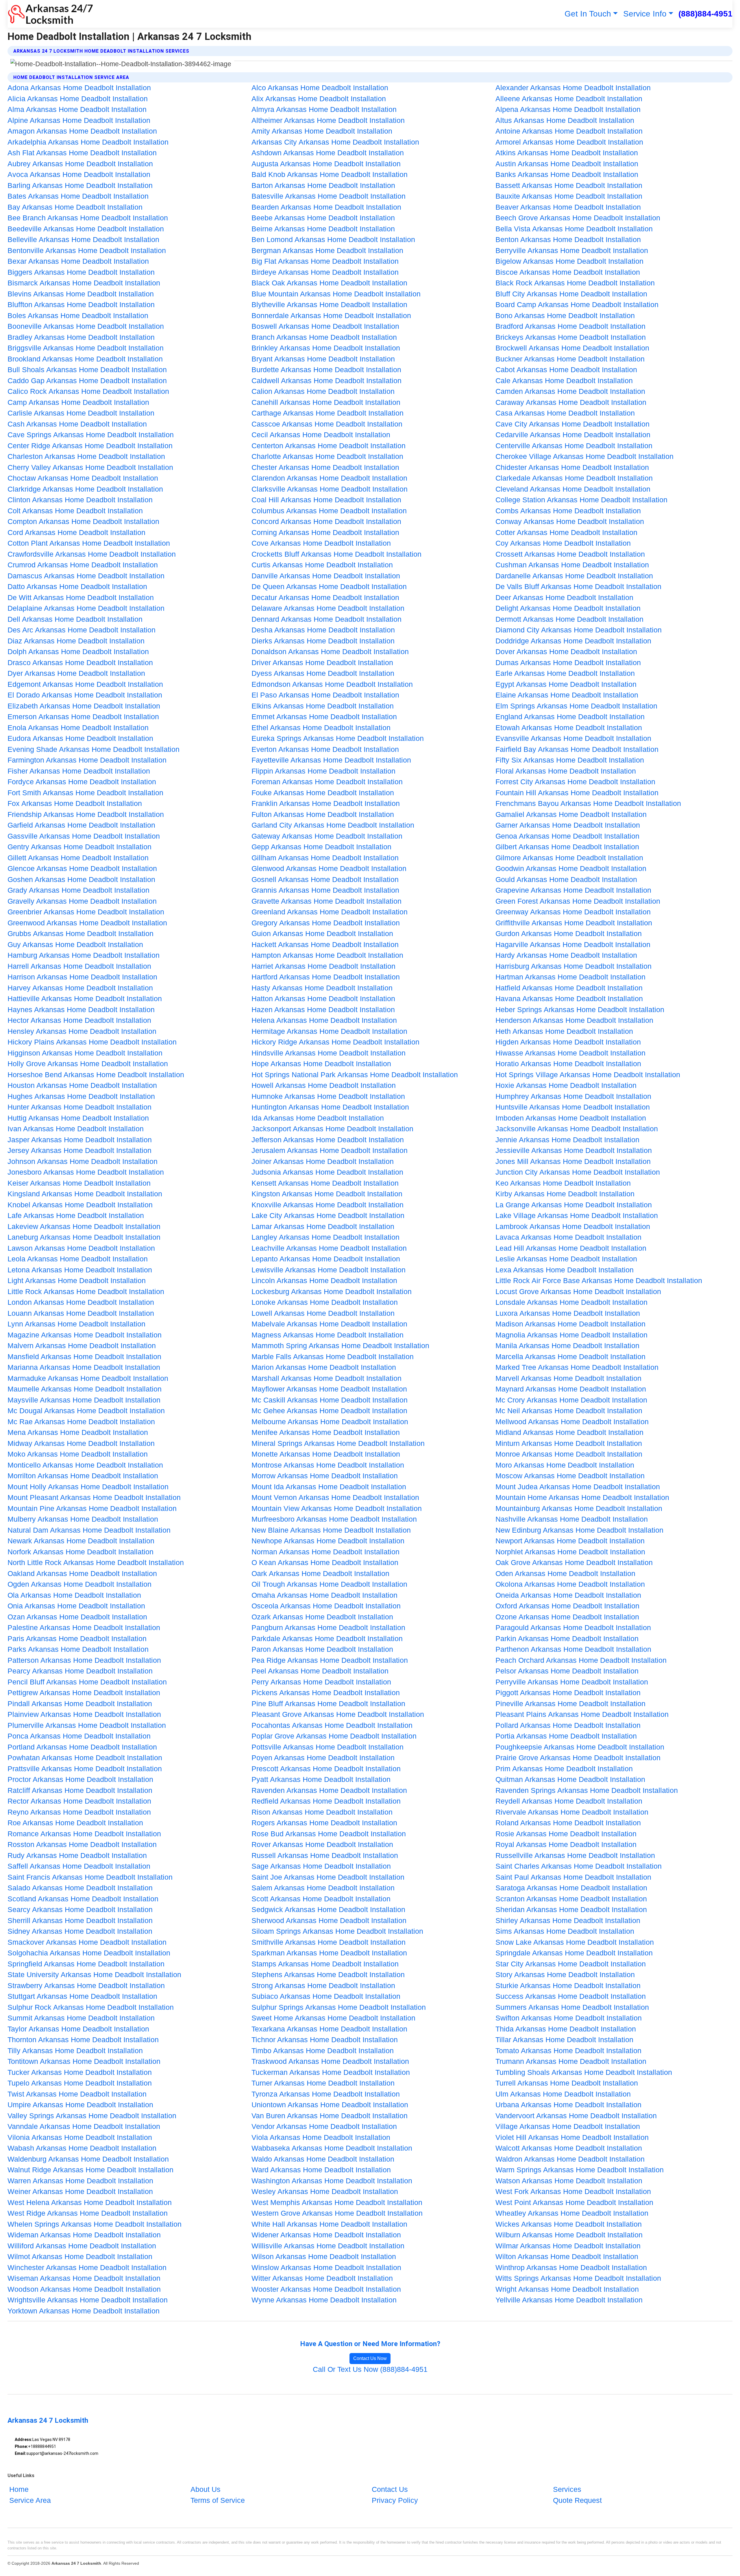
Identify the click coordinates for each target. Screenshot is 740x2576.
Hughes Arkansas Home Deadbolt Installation (81, 1096)
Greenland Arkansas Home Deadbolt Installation (330, 912)
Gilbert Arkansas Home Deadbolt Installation (567, 847)
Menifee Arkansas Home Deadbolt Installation (326, 1432)
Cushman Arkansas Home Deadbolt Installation (572, 565)
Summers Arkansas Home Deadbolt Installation (572, 2007)
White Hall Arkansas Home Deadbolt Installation (329, 2224)
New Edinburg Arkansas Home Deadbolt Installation (579, 1530)
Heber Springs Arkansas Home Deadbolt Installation (580, 1010)
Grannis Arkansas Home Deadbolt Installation (325, 890)
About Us (206, 2489)
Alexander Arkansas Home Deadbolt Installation (573, 88)
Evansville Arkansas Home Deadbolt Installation (573, 738)
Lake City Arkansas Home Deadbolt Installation (328, 1215)
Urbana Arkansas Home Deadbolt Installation (568, 2105)
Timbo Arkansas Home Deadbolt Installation (323, 2051)
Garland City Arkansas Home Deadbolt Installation (333, 825)
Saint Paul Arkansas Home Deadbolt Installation (573, 1877)
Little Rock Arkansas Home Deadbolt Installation (86, 1291)
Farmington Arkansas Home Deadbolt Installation (87, 760)
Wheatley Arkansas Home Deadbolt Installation (572, 2213)
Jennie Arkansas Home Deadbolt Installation (567, 1140)
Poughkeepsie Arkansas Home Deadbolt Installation (580, 1747)
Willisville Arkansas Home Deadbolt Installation (328, 2246)
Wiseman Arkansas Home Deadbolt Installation (84, 2278)
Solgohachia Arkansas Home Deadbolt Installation (89, 1953)
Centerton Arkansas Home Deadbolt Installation (329, 446)
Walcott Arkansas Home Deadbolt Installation (569, 2148)
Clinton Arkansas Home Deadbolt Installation (80, 500)
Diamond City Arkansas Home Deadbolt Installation (579, 630)
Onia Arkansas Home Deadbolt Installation (76, 1606)
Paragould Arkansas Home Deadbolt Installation (573, 1627)
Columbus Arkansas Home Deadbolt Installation (329, 511)
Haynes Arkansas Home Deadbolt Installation (81, 1010)
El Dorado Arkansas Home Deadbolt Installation (85, 695)
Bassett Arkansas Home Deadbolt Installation (569, 185)
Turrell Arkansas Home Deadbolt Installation (567, 2083)
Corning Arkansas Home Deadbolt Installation (325, 532)
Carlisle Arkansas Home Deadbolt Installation (81, 413)
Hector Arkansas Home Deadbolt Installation (79, 1020)
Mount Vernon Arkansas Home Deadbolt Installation (335, 1497)
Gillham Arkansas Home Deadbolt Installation (325, 858)
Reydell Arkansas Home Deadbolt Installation (569, 1801)
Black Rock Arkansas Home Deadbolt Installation (575, 283)
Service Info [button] (645, 14)
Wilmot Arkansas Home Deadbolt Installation (80, 2256)
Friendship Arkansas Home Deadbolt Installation (86, 814)
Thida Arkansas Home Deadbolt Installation (566, 2029)
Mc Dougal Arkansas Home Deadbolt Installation (86, 1411)
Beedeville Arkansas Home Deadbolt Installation (86, 229)
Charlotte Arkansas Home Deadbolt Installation (327, 456)
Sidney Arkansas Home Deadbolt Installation (80, 1931)
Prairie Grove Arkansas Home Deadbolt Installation (578, 1758)
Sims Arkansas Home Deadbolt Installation (565, 1931)
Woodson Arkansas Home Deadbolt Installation (84, 2289)
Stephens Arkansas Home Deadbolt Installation (328, 1975)
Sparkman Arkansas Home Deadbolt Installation (329, 1953)
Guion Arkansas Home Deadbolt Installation (322, 933)
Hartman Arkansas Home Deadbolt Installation (570, 977)
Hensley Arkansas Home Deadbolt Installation (82, 1031)
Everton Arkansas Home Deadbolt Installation (325, 749)
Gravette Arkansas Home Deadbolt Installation (326, 901)
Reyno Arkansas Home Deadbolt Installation (79, 1812)
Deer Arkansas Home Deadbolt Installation (564, 597)
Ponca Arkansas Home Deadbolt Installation (79, 1736)
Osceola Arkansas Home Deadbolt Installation (326, 1606)
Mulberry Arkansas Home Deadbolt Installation (83, 1519)
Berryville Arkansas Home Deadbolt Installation (572, 250)
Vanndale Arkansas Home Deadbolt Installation (84, 2126)
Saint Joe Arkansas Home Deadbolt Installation (328, 1877)
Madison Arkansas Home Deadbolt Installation (570, 1324)
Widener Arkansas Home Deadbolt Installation (326, 2235)
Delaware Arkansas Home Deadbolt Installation (328, 608)
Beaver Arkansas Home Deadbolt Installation (568, 207)
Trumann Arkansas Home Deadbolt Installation (571, 2061)
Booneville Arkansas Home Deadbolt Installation (86, 326)
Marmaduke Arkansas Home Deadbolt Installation (88, 1378)
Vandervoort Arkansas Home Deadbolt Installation (576, 2116)
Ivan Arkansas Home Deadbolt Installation (76, 1129)
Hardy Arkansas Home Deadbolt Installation (566, 955)
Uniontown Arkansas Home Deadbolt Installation (330, 2105)
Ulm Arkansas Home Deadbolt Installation (563, 2094)
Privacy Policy (395, 2500)
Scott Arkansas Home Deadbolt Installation (321, 1899)
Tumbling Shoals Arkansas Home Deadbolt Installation (584, 2072)
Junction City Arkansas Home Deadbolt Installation (578, 1172)
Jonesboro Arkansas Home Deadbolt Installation (86, 1172)
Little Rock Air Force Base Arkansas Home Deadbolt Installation (599, 1280)
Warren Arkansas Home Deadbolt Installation (80, 2181)
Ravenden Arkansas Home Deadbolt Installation (329, 1790)
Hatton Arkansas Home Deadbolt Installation (323, 999)
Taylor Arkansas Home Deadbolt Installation (78, 2029)
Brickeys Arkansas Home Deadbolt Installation (571, 337)
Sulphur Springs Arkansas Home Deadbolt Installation (339, 2007)
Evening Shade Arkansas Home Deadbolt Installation (94, 749)
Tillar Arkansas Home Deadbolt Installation (564, 2040)
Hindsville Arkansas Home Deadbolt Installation (329, 1053)
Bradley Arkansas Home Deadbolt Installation (81, 337)
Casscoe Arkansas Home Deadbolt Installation (327, 424)
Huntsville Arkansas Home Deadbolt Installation (573, 1107)
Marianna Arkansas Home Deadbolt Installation (84, 1367)
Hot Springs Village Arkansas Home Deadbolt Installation (588, 1075)
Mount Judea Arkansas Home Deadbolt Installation (578, 1487)
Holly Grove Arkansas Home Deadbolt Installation (88, 1064)
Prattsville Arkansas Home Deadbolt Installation (85, 1769)
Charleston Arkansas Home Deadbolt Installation (86, 456)
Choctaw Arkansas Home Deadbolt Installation (83, 478)
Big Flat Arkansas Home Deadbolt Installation (325, 261)
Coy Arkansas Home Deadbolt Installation (563, 543)
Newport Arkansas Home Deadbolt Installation (570, 1541)
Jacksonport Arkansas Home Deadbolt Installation (332, 1129)
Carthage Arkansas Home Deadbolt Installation (328, 413)
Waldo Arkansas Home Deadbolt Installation (323, 2159)
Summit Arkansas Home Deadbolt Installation (81, 2018)
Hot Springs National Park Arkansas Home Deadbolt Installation (355, 1075)
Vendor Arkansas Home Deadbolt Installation (324, 2126)
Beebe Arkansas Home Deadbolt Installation (323, 218)
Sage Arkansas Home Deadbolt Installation (321, 1866)
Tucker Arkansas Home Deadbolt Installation (80, 2072)
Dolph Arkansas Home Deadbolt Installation (78, 652)
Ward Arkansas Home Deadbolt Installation (321, 2170)
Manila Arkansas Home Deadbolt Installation (567, 1346)
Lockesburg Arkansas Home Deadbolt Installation (332, 1291)
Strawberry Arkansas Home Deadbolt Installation (86, 1985)
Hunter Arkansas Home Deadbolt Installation (79, 1107)
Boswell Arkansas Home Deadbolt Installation (325, 326)
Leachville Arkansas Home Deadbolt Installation (329, 1248)
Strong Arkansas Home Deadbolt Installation (323, 1985)
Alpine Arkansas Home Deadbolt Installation (79, 120)
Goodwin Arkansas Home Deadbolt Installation (571, 868)
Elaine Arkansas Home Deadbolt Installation (567, 695)
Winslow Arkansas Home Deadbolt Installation (326, 2267)
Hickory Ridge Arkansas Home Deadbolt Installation (335, 1042)
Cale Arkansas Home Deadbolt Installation (564, 381)
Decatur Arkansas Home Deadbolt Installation (325, 597)
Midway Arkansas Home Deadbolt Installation (81, 1443)
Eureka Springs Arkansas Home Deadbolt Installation (338, 738)
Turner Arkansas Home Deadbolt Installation (323, 2083)
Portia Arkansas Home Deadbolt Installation (566, 1736)
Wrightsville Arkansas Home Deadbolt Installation (88, 2300)
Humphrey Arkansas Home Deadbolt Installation (573, 1096)
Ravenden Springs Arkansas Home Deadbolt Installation (587, 1790)
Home (19, 2489)
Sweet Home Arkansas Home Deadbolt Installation (333, 2018)
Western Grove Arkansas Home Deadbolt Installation (337, 2213)
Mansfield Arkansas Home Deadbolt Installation (84, 1357)
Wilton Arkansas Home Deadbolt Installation (567, 2256)
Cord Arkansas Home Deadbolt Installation (76, 532)
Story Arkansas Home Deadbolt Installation (565, 1975)
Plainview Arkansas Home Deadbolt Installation (84, 1714)
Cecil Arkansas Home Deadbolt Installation (321, 435)
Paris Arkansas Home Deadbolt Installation (77, 1638)
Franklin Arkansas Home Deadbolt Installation (326, 803)
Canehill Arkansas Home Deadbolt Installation (326, 402)
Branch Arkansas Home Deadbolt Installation (324, 337)
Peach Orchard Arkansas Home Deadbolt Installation (581, 1660)
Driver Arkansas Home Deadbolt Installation (322, 663)
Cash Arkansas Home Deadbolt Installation (77, 424)
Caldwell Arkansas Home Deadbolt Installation (326, 381)
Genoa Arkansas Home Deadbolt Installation (567, 836)
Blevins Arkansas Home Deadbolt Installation (81, 294)
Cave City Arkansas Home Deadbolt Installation (572, 424)
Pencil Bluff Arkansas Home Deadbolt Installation (87, 1682)
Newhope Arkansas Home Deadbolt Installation (328, 1541)
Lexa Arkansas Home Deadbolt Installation (565, 1270)
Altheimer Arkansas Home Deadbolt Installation (328, 120)
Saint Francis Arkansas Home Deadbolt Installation (90, 1877)
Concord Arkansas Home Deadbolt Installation (326, 521)
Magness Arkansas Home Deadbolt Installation (328, 1335)
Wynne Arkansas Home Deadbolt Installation (324, 2300)
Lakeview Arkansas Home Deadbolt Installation (84, 1226)
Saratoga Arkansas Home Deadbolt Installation (571, 1888)
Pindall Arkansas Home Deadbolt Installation (80, 1704)
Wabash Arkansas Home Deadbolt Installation (82, 2148)
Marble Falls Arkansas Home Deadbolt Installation (333, 1357)
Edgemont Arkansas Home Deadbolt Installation (85, 684)
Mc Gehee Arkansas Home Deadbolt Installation (329, 1411)
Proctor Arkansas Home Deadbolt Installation (80, 1779)
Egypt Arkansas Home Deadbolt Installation (566, 684)
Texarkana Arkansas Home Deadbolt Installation (329, 2029)
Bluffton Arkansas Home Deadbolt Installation (81, 305)
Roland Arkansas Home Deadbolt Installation (568, 1823)
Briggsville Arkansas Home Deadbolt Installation (86, 348)
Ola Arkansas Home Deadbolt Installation (74, 1595)
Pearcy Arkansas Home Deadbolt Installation (80, 1671)
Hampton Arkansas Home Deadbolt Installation (327, 955)
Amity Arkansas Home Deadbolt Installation (322, 131)
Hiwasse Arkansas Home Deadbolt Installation (570, 1053)
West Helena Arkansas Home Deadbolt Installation (90, 2202)
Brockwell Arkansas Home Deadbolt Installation (572, 348)
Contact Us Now (370, 2358)
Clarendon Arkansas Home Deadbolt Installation (329, 478)
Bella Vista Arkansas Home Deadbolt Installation (574, 229)
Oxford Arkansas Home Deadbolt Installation (567, 1606)
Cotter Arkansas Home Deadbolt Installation (566, 532)
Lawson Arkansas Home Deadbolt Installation (81, 1248)
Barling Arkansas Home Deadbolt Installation (80, 185)
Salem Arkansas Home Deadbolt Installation (323, 1888)
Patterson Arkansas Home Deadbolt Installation (84, 1660)
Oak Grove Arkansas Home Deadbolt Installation (574, 1562)
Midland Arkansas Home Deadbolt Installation (569, 1432)
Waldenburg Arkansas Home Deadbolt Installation (88, 2159)
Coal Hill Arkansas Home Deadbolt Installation (326, 500)
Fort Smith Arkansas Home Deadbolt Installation (85, 793)
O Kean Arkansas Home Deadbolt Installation (325, 1562)
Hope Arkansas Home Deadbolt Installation (321, 1064)
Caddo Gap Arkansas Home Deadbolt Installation (87, 381)
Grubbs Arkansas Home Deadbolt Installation (81, 933)
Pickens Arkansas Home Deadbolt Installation (326, 1693)
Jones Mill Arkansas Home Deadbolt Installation (573, 1161)
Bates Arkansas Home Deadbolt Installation (78, 196)
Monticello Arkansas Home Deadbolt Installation (85, 1465)
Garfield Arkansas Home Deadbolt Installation (81, 825)
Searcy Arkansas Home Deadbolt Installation (80, 1909)
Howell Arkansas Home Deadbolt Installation (324, 1085)
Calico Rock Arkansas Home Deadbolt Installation (88, 391)
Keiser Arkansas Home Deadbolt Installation (79, 1183)
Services (567, 2489)
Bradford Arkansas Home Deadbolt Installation (570, 326)
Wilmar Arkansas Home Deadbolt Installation (568, 2246)
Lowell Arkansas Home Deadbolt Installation (323, 1313)
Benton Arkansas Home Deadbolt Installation (568, 239)
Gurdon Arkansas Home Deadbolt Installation (569, 933)
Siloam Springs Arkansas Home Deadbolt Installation (337, 1931)
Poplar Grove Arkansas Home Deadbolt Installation (334, 1736)
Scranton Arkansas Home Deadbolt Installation (571, 1899)
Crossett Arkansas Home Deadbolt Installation (570, 554)
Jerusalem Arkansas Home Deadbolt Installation (330, 1150)
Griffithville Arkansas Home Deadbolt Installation (574, 923)
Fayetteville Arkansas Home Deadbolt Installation (331, 760)
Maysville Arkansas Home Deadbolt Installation (84, 1400)
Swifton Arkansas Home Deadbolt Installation (569, 2018)
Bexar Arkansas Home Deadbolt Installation (78, 261)
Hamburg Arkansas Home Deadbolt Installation (84, 955)
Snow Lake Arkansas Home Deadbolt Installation (575, 1942)
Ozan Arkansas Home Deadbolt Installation (77, 1617)
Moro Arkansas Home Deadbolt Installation (565, 1465)
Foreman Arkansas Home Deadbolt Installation (327, 782)
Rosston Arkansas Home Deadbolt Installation (82, 1844)
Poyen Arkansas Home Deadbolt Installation (323, 1758)
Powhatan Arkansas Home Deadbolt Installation (85, 1758)
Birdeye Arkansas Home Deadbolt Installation (325, 272)
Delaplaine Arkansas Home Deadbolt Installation (86, 608)
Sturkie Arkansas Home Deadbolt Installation (568, 1985)
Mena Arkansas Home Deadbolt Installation (78, 1432)
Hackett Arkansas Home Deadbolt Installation (325, 944)
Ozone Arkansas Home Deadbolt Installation (567, 1617)
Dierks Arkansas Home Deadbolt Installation (323, 641)
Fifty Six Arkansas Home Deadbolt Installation (570, 760)
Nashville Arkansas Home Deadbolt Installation (572, 1519)
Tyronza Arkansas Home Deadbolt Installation (326, 2094)
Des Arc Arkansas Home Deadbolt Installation (82, 630)
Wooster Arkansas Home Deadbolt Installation (326, 2289)
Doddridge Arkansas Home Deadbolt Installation (573, 641)
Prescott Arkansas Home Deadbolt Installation (326, 1769)
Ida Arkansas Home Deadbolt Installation (318, 1118)
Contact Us (390, 2489)
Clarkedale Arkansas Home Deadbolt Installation (574, 478)
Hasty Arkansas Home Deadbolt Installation (322, 988)
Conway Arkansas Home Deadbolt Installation (570, 521)
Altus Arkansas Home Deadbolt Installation (565, 120)
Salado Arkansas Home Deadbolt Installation (80, 1888)
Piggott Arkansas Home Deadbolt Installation (568, 1693)
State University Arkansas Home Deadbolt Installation (94, 1975)
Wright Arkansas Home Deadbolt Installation (567, 2289)
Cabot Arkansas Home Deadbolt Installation (566, 370)
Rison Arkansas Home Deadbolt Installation (322, 1812)
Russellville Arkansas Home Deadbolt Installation (575, 1855)
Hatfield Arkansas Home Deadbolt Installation (569, 988)
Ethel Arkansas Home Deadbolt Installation (321, 728)
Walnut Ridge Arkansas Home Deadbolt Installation (90, 2170)
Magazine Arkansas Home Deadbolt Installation (85, 1335)
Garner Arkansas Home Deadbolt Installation (568, 825)
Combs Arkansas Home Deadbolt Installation (568, 511)
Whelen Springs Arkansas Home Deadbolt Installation (95, 2224)
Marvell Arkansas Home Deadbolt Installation (568, 1378)
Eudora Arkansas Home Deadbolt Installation (80, 738)
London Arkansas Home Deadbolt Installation (81, 1302)
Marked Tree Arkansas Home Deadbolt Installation (577, 1367)
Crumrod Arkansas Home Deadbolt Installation (83, 565)
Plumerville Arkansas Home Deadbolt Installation (87, 1725)
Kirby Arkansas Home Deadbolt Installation (565, 1194)
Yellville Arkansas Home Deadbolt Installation (569, 2300)
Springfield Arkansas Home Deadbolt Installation (86, 1964)
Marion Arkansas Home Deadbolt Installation (324, 1367)
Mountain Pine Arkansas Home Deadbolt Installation (92, 1508)
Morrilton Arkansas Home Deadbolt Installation (83, 1476)
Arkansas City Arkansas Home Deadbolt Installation (335, 142)
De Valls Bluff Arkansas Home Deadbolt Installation (578, 586)
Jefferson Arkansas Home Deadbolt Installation (328, 1140)
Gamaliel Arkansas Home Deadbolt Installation (571, 814)
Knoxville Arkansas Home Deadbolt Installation (328, 1205)
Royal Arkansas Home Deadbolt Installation (566, 1844)
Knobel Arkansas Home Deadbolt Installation (80, 1205)
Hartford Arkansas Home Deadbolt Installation (326, 977)
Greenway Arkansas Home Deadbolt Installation (573, 912)
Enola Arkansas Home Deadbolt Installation (78, 728)
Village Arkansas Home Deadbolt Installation (568, 2126)
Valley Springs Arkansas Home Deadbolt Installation (92, 2116)
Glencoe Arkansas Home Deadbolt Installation (82, 868)
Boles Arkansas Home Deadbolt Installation (78, 315)
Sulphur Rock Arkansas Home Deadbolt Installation (91, 2007)
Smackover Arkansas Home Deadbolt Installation (87, 1942)
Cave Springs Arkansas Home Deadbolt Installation (91, 435)
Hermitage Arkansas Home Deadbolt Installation (329, 1031)
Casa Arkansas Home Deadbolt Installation (565, 413)
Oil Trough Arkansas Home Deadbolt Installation (329, 1584)
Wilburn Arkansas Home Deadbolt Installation (569, 2235)
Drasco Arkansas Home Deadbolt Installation (80, 663)
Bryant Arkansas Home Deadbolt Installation (323, 359)
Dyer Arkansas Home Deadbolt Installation (76, 673)
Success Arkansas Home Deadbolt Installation (571, 1996)
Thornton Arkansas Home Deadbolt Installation (83, 2040)
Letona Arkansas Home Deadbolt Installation (80, 1270)
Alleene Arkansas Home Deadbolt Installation (569, 99)
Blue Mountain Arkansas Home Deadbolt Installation (336, 294)
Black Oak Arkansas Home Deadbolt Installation (329, 283)
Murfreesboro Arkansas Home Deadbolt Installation (334, 1519)
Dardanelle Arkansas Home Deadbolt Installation (574, 576)
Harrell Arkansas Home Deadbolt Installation (79, 966)
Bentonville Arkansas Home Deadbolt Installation (87, 250)
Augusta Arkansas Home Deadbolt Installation (326, 164)
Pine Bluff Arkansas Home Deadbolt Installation (328, 1704)
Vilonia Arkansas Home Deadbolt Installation (80, 2137)
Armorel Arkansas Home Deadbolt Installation (569, 142)
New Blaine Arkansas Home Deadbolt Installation (331, 1530)
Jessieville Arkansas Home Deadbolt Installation (574, 1150)
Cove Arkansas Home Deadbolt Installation (321, 543)
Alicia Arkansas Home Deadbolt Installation (78, 99)
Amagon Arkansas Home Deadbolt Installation (82, 131)
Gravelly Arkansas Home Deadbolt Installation (82, 901)
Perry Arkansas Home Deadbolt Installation (321, 1682)
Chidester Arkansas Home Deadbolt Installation (572, 467)
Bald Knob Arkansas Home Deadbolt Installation (330, 174)
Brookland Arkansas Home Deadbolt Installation (85, 359)
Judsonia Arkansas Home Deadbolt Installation (327, 1172)
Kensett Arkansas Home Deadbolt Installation (325, 1183)
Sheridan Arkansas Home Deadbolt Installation (571, 1909)
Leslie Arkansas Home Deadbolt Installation (566, 1259)
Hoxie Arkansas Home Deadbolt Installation (566, 1085)
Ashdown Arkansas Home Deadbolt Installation (328, 153)
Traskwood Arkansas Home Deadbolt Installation (330, 2061)
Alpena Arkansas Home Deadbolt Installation (568, 109)
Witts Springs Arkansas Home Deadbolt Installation (578, 2278)
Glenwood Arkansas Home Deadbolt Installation (329, 868)
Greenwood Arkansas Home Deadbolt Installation (87, 923)
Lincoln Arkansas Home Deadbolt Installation (324, 1280)
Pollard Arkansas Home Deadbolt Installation (568, 1725)
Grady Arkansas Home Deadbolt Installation (78, 890)
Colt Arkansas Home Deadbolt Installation (75, 511)
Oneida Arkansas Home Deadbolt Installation (568, 1595)
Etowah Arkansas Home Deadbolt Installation (569, 728)
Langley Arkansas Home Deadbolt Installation (325, 1237)
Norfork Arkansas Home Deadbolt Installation (81, 1552)
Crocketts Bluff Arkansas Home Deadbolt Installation (336, 554)
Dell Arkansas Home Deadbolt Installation (75, 619)
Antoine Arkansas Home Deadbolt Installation (569, 131)
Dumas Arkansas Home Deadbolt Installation (568, 663)
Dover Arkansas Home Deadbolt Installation (566, 652)
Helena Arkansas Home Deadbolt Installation (324, 1020)
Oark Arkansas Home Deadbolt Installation (320, 1573)
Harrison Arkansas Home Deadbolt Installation (82, 977)
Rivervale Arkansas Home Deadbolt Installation (572, 1812)
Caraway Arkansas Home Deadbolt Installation (571, 402)
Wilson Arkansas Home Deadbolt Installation (324, 2256)
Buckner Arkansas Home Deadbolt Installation (570, 359)
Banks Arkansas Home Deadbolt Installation (567, 174)
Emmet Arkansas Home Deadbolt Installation (324, 717)
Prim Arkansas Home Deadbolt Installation (564, 1769)
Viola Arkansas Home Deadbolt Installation (321, 2137)
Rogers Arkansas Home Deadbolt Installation (324, 1823)
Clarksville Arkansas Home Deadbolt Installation (330, 489)
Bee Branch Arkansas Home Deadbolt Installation (88, 218)
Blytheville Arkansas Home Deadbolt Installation (329, 305)
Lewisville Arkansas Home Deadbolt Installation (329, 1270)
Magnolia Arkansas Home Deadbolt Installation (571, 1335)
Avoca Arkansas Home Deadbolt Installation (79, 174)
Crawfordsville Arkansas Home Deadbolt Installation (92, 554)
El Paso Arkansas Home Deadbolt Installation (325, 695)
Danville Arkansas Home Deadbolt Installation (326, 576)
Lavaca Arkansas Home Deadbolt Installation (568, 1237)
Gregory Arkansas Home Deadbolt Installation (326, 923)
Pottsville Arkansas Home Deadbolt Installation (328, 1747)
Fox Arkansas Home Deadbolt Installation (75, 803)
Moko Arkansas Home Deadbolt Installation (78, 1454)
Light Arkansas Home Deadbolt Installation (77, 1280)
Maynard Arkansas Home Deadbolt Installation (571, 1389)
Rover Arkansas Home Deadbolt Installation (322, 1844)
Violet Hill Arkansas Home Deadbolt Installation (572, 2137)
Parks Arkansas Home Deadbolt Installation (78, 1649)
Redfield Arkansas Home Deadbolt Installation (326, 1801)
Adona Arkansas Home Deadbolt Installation (79, 88)
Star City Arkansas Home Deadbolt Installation (571, 1964)
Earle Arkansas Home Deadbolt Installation (565, 673)
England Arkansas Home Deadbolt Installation (570, 717)
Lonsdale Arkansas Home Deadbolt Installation (571, 1302)
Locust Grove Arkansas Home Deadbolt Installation (578, 1291)
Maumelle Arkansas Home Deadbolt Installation (85, 1389)
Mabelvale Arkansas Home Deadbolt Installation (329, 1324)
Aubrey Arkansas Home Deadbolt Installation (80, 164)
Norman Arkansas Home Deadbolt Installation (325, 1552)
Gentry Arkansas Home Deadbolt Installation (79, 847)
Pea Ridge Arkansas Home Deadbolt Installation (330, 1660)
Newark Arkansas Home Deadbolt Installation (81, 1541)
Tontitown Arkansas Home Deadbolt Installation (84, 2061)
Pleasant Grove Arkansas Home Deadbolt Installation (338, 1714)
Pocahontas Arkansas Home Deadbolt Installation (332, 1725)
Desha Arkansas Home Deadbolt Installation (323, 630)
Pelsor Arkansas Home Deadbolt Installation (567, 1671)
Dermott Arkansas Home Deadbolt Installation (569, 619)
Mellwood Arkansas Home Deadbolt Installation (572, 1422)
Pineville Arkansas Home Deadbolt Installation (570, 1704)
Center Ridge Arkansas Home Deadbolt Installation (90, 446)
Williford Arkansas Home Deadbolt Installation (82, 2246)
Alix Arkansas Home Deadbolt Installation (319, 99)
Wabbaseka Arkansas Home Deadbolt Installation (332, 2148)
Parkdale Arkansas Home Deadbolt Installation (327, 1638)
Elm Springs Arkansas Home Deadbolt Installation (576, 706)
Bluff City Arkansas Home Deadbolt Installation (571, 294)
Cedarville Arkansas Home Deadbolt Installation (573, 435)
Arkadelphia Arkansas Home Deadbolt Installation (88, 142)
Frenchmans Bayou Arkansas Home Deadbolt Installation (588, 803)
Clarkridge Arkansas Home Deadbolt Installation (85, 489)
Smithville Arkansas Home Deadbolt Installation (329, 1942)
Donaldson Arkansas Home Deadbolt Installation (330, 652)
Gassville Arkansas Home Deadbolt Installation (84, 836)
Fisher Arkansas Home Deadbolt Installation (79, 771)
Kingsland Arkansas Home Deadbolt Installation (85, 1194)
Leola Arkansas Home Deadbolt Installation (78, 1259)
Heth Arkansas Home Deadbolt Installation (564, 1031)
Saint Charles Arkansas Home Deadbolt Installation (579, 1866)
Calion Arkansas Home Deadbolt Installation (323, 391)
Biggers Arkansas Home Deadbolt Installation (81, 272)
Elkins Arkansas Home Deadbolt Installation (323, 706)
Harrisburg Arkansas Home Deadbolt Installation (573, 966)
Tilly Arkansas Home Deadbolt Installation (75, 2051)
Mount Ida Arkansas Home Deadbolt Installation (329, 1487)
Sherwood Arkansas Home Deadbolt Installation (329, 1920)
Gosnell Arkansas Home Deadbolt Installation (325, 879)
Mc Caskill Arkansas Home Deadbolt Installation (330, 1400)
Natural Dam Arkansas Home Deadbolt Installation (89, 1530)
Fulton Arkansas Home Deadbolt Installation (323, 814)
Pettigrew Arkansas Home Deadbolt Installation (84, 1693)
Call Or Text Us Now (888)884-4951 (370, 2369)
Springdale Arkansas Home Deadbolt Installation (574, 1953)
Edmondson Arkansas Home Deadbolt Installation (332, 684)
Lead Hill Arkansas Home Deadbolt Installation (571, 1248)
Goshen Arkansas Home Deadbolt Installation (81, 879)
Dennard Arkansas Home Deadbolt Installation (326, 619)
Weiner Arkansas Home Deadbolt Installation (80, 2191)
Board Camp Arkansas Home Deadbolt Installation (577, 305)
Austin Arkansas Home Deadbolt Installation (567, 164)
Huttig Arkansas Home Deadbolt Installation (78, 1118)
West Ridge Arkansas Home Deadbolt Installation (88, 2213)
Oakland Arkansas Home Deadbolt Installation (82, 1573)
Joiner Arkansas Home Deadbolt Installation (323, 1161)
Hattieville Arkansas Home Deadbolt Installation (85, 999)
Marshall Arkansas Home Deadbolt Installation (326, 1378)
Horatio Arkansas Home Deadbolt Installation (568, 1064)
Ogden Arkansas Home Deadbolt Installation (79, 1584)
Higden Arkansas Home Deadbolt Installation (568, 1042)
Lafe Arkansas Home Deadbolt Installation (76, 1215)
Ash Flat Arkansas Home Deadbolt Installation (82, 153)
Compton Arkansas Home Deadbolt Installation (83, 521)
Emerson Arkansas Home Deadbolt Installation (83, 717)
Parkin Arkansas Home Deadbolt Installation (567, 1638)
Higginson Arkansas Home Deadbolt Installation (85, 1053)
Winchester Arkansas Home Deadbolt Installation (87, 2267)
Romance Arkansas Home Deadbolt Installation (84, 1834)
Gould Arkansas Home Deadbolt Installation (566, 879)
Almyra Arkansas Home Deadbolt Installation (324, 109)
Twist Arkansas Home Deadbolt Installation (77, 2094)
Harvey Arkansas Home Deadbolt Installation (80, 988)
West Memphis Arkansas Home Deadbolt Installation (337, 2202)
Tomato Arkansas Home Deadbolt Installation (568, 2051)
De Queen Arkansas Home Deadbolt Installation (329, 586)
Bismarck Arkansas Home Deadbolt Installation (84, 283)
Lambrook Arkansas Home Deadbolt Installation (573, 1226)
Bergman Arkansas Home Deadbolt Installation (327, 250)
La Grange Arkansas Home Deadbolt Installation (574, 1205)
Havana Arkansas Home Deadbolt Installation (569, 999)
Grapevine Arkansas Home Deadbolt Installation (573, 890)
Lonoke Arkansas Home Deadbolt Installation (325, 1302)
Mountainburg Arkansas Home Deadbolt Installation (579, 1508)
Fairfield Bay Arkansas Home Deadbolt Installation (577, 749)
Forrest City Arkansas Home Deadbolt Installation (575, 782)
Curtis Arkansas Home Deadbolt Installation (322, 565)
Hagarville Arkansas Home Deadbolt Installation (573, 944)
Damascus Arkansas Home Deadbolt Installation (86, 576)
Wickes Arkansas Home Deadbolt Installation (569, 2224)
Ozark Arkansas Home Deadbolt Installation (322, 1617)
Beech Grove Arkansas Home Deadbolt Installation (578, 218)
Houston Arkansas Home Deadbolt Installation (82, 1085)
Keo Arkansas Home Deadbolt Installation (563, 1183)
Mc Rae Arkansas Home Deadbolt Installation (81, 1422)
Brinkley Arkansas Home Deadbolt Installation (326, 348)
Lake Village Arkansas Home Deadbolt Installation (577, 1215)
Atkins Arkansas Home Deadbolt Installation (567, 153)
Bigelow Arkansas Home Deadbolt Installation (569, 261)
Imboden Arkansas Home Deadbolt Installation (571, 1118)
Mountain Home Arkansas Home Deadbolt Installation (582, 1497)
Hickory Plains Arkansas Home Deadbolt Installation (92, 1042)
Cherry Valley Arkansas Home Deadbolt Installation (90, 467)
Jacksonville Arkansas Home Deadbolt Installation (577, 1129)
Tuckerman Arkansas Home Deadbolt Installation (331, 2072)
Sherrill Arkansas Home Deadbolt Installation (80, 1920)
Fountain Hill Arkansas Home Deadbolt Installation (577, 793)
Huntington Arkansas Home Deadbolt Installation (330, 1107)
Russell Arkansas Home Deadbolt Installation (325, 1855)
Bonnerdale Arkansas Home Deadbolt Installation (331, 315)
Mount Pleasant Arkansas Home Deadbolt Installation (94, 1497)
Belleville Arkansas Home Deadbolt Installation (83, 239)
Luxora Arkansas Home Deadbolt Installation (568, 1313)
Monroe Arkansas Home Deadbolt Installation (569, 1454)
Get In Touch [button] (588, 14)
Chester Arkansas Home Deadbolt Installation (325, 467)
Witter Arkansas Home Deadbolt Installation (322, 2278)
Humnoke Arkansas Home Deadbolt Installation (328, 1096)
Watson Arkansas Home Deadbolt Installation (569, 2181)
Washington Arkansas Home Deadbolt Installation (332, 2181)
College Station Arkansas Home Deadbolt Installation (581, 500)
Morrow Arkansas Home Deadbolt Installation (325, 1476)
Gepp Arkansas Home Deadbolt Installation (321, 847)
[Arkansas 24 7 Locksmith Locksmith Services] (50, 14)
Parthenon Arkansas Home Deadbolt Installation (573, 1649)
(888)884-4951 (705, 14)
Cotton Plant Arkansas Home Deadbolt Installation (89, 543)
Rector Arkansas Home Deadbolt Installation (79, 1801)
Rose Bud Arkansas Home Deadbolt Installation (329, 1834)
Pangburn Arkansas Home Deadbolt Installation (328, 1627)
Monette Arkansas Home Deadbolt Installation (326, 1454)
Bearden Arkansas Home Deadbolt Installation (326, 207)
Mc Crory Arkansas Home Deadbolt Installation (571, 1400)
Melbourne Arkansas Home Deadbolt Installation (330, 1422)
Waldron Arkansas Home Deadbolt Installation (570, 2159)
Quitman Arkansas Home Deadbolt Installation (570, 1779)
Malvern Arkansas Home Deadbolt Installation (82, 1346)
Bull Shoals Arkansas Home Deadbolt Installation (87, 370)
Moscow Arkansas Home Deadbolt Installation (570, 1476)
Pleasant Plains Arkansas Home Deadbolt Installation (582, 1714)
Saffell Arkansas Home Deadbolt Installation (79, 1866)
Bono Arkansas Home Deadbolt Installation (565, 315)
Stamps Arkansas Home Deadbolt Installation (325, 1964)
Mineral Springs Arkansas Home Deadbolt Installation (338, 1443)
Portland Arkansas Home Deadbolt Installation (82, 1747)
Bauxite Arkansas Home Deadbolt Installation (569, 196)
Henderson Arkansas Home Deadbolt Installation (574, 1020)
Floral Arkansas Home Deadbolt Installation (566, 771)
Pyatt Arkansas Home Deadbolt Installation (321, 1779)
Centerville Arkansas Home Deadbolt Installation (574, 446)
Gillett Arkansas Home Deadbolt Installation (78, 858)
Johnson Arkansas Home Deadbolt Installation (83, 1161)
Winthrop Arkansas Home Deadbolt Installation (571, 2267)
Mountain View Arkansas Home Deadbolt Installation (337, 1508)
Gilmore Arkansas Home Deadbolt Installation (569, 858)
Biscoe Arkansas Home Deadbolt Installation (568, 272)
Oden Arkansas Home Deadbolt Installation (565, 1573)
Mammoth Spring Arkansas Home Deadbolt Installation (340, 1346)
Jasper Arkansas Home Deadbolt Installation (80, 1140)
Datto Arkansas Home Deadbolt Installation (77, 586)
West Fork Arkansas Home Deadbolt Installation (573, 2191)
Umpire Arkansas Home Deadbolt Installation (80, 2105)
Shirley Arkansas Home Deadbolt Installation (568, 1920)
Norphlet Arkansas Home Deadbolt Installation (570, 1552)
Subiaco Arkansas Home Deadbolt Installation (326, 1996)
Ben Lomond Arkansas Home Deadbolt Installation (333, 239)
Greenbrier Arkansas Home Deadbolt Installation (86, 912)
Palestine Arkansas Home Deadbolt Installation (84, 1627)
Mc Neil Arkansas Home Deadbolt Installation (569, 1411)
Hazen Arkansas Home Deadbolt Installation (323, 1010)
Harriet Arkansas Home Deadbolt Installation (323, 966)
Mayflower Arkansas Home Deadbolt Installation (329, 1389)
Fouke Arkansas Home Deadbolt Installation (323, 793)
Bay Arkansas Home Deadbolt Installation (75, 207)
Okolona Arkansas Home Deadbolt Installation (570, 1584)
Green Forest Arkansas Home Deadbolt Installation (578, 901)
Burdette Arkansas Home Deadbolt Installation (326, 370)
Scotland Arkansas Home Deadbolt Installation (83, 1899)
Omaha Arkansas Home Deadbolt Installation (324, 1595)
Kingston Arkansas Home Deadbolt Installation (327, 1194)
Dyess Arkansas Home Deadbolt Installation (323, 673)
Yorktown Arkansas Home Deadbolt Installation (84, 2311)
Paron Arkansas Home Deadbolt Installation (322, 1649)
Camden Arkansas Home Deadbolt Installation (570, 391)
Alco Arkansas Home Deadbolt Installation (320, 88)
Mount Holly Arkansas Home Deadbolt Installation (88, 1487)
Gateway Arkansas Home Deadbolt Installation (327, 836)
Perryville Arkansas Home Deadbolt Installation (572, 1682)
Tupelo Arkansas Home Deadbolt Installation (80, 2083)
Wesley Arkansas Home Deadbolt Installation (325, 2191)
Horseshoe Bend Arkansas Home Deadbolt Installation (96, 1075)
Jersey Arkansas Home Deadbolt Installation (79, 1150)
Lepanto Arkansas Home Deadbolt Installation (326, 1259)
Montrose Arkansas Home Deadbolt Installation (328, 1465)
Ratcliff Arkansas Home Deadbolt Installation (80, 1790)
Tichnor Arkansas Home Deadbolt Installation (325, 2040)
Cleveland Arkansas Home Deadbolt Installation (573, 489)
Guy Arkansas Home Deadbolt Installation (75, 944)
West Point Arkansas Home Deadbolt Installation (574, 2202)
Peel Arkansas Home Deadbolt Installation (320, 1671)
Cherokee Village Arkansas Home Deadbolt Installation (584, 456)
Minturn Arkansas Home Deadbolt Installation (569, 1443)
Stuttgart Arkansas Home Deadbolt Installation (82, 1996)
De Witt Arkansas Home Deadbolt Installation (81, 597)
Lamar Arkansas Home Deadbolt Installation (323, 1226)
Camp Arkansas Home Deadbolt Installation (78, 402)
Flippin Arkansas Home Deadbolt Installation (323, 771)
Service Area (30, 2500)
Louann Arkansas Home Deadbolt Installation (81, 1313)
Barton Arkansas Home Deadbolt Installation (323, 185)
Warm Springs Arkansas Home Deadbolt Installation (580, 2170)
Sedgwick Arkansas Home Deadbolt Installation (328, 1909)
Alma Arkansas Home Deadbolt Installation (77, 109)
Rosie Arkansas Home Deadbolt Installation (566, 1834)
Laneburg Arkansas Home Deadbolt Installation (84, 1237)
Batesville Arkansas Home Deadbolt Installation (329, 196)
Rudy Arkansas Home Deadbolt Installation (77, 1855)
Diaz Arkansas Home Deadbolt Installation (76, 641)
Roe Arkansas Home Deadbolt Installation (75, 1823)
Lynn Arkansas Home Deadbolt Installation (76, 1324)
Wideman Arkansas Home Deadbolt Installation (84, 2235)
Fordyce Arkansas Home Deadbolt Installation (82, 782)
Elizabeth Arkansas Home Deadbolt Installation (84, 706)
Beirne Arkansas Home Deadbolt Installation (323, 229)
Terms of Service (218, 2500)
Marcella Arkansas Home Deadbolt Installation (570, 1357)
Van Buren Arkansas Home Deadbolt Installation (330, 2116)
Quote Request (577, 2500)
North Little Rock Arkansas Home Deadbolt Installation (96, 1562)
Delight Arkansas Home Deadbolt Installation (568, 608)
